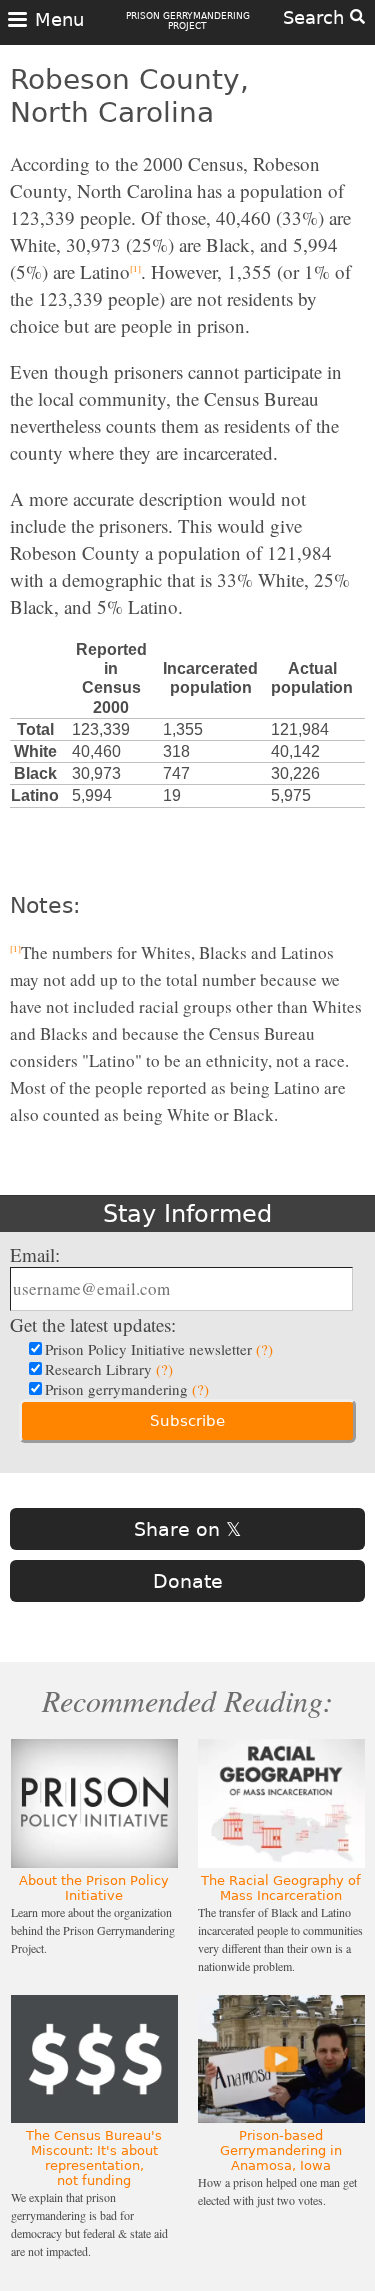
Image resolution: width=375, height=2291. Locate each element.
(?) (264, 1349)
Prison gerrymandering (127, 1389)
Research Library (109, 1369)
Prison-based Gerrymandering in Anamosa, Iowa (281, 2150)
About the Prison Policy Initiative (94, 1888)
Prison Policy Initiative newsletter (159, 1349)
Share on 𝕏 (187, 1529)
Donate (188, 1581)
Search (316, 17)
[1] (135, 269)
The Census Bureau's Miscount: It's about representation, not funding (94, 2158)
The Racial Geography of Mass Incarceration (281, 1888)
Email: (35, 1254)
